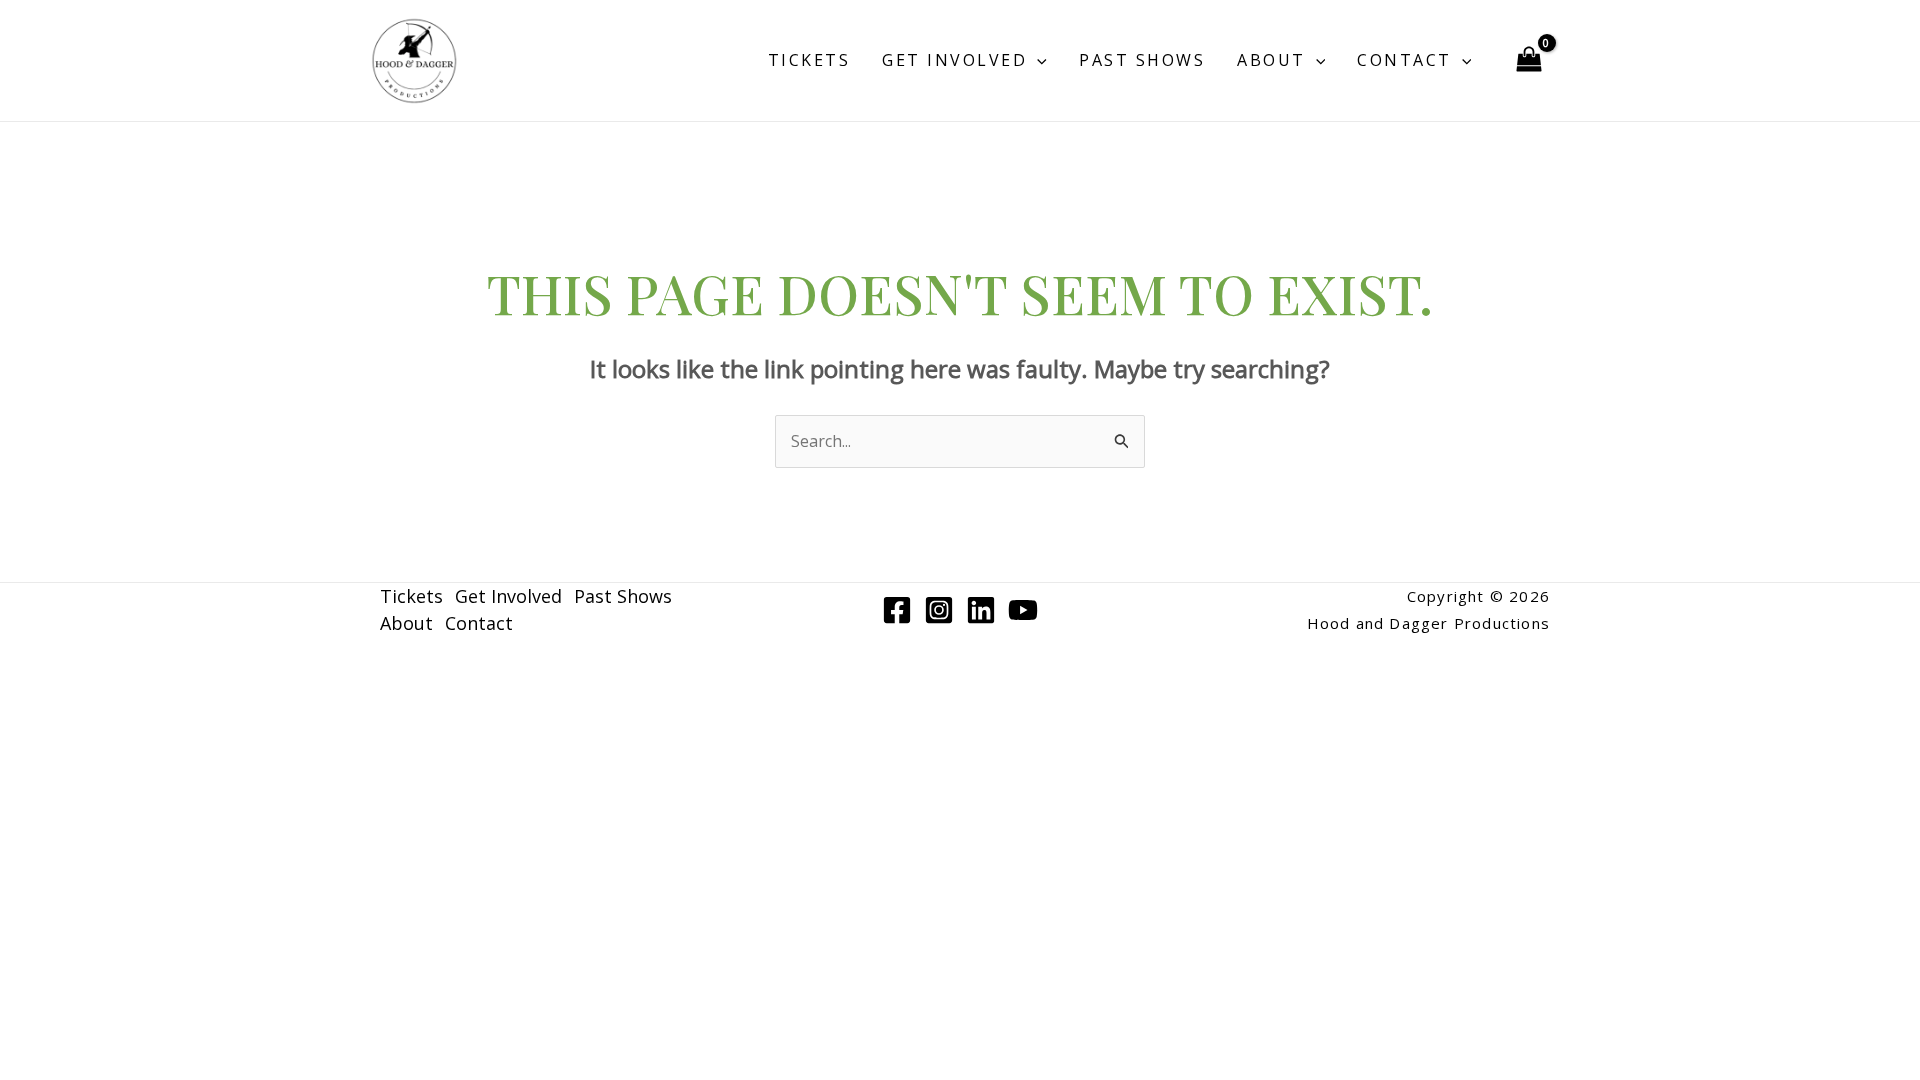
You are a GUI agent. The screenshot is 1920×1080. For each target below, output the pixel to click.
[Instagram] (939, 610)
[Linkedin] (981, 610)
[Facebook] (897, 610)
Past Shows (1142, 60)
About (1271, 60)
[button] (1037, 60)
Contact (1404, 60)
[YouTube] (1023, 610)
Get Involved (954, 60)
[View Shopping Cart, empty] (1528, 61)
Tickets (809, 60)
